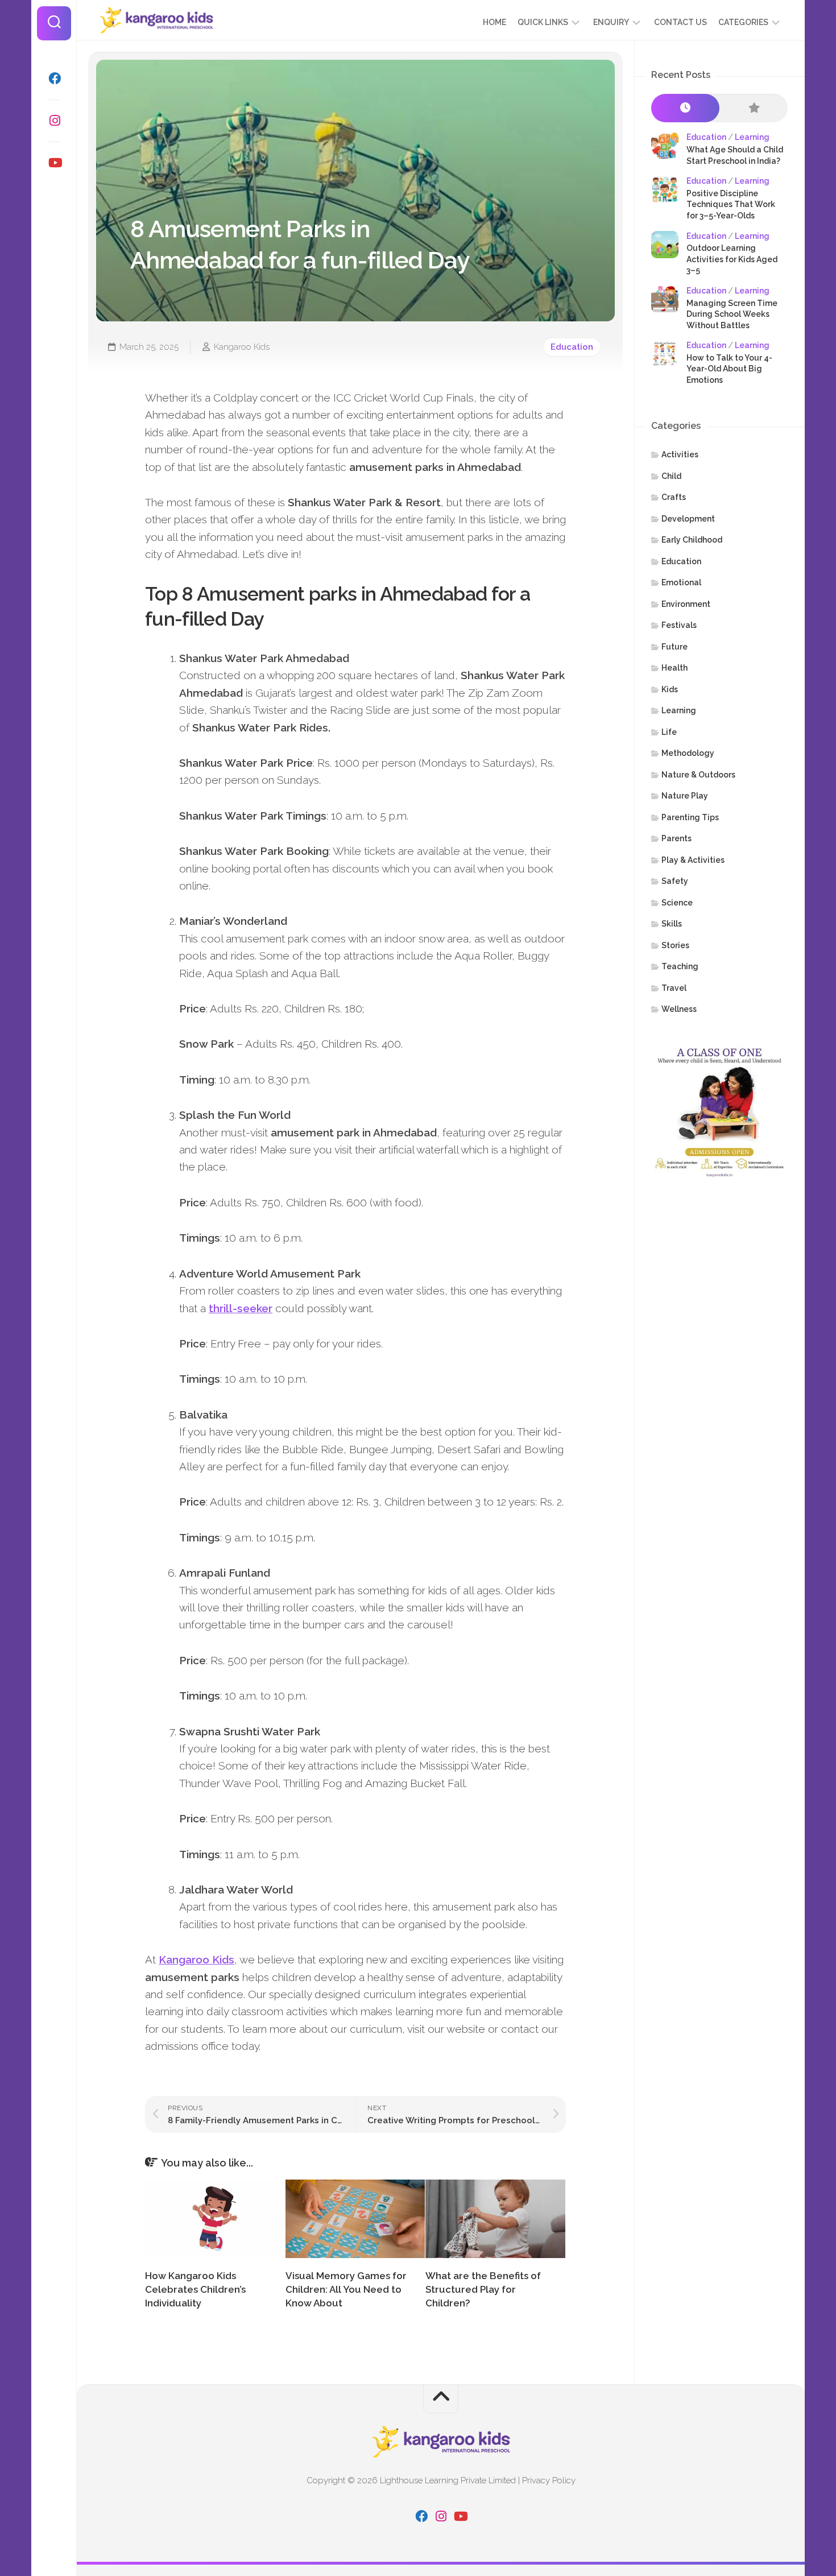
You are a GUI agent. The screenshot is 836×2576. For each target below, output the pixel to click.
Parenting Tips (690, 817)
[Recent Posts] (685, 108)
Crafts (674, 497)
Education (572, 347)
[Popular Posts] (754, 108)
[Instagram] (54, 121)
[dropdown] (576, 22)
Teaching (680, 966)
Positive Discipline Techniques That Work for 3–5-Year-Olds (731, 204)
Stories (675, 945)
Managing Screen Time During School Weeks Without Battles (732, 314)
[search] (54, 23)
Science (677, 903)
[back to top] (441, 2399)
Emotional (681, 582)
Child (671, 476)
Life (669, 732)
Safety (675, 881)
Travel (674, 988)
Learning (752, 137)
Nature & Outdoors (698, 775)
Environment (686, 604)
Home (494, 22)
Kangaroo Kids (242, 347)
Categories (743, 22)
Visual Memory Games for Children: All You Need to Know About (346, 2289)
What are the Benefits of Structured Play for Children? (483, 2289)
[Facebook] (54, 78)
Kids (670, 689)
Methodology (688, 753)
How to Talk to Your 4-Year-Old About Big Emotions (729, 369)
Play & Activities (693, 860)
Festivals (679, 625)
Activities (680, 454)
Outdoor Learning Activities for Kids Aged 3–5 (732, 259)
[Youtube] (54, 163)
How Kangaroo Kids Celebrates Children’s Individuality (195, 2289)
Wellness (679, 1009)
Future (674, 647)
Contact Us (680, 22)
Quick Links (543, 22)
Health (674, 668)
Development (688, 519)
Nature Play (685, 796)
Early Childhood (692, 540)
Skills (672, 924)
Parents (676, 838)
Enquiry (611, 22)
